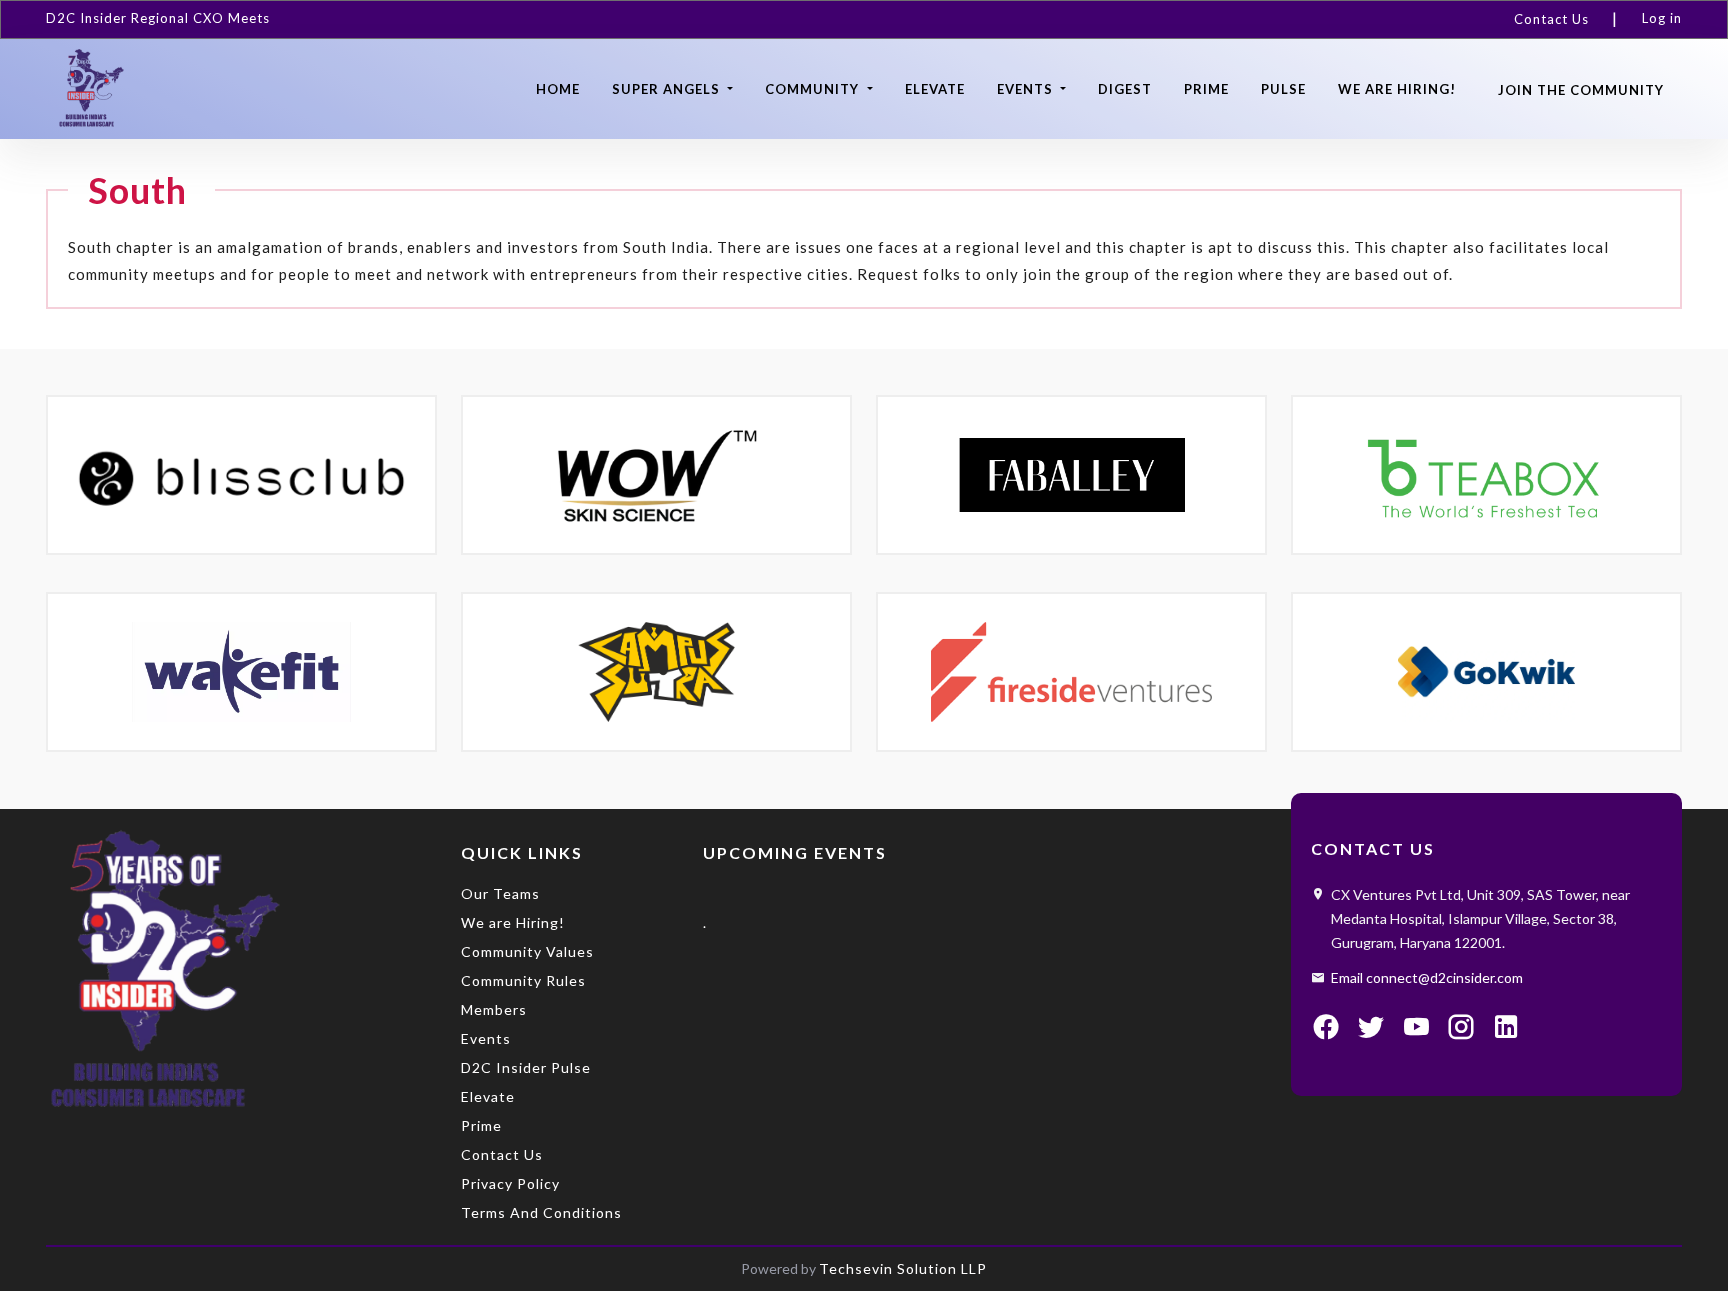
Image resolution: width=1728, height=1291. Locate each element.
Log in (1662, 18)
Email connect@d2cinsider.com (1427, 977)
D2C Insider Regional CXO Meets (158, 18)
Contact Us (1551, 19)
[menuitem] (1560, 19)
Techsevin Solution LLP (903, 1268)
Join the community (1581, 90)
